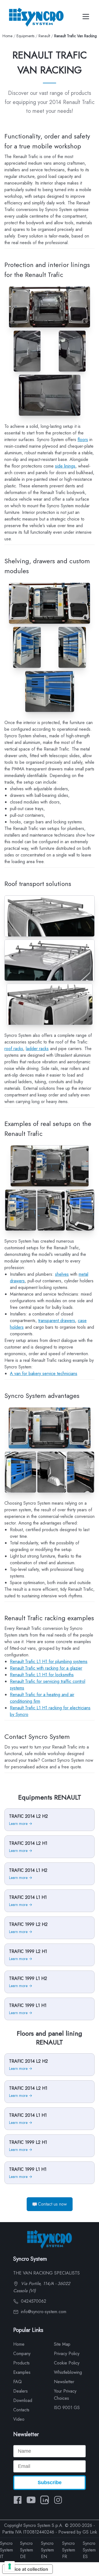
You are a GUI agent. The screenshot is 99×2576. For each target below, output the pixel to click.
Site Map (62, 2344)
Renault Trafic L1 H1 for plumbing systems (49, 1661)
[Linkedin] (45, 2500)
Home (7, 36)
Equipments (25, 36)
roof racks (14, 1049)
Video (19, 2419)
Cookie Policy (67, 2363)
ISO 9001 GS (67, 2408)
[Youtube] (31, 2500)
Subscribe (50, 2482)
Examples (22, 2372)
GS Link (90, 2532)
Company (22, 2354)
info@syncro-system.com (43, 2312)
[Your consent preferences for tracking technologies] (10, 2566)
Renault (44, 36)
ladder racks (37, 1049)
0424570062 (33, 2301)
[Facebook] (18, 2500)
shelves (62, 1274)
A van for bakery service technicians (44, 1374)
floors (83, 440)
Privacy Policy (67, 2354)
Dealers (20, 2391)
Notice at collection (28, 2569)
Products (21, 2363)
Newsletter (64, 2382)
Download (23, 2400)
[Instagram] (58, 2500)
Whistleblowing (68, 2372)
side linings (65, 466)
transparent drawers (57, 1321)
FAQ (17, 2382)
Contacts (21, 2410)
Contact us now (52, 2204)
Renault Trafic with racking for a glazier (46, 1668)
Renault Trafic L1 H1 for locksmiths (42, 1675)
